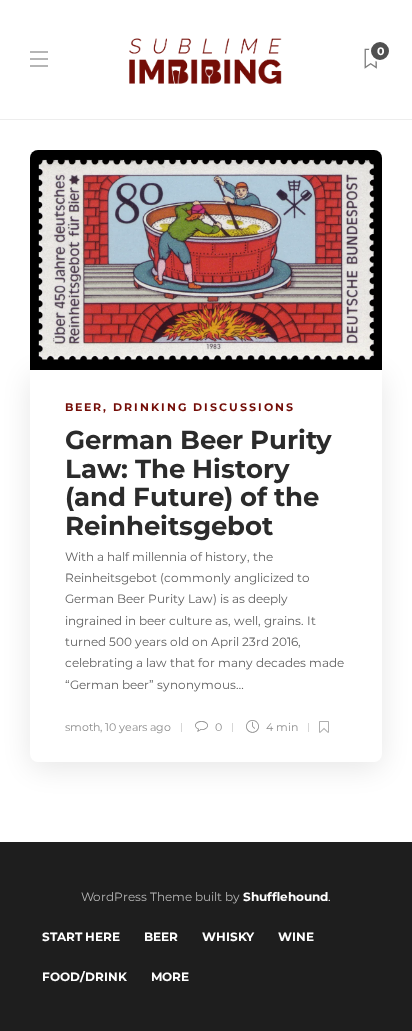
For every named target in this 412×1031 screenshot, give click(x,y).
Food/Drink (84, 976)
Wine (296, 936)
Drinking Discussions (204, 407)
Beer (84, 407)
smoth (82, 727)
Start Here (81, 936)
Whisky (228, 936)
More (170, 976)
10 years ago (138, 727)
